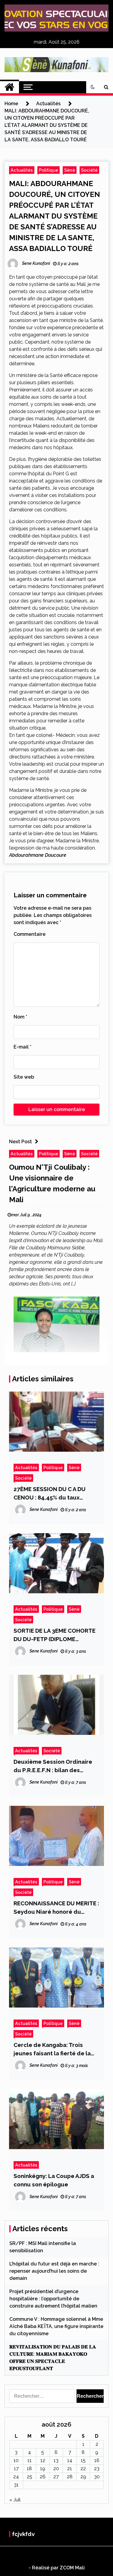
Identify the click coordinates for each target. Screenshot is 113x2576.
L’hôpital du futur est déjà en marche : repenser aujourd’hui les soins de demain (54, 2271)
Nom (20, 1017)
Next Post (20, 1142)
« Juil (15, 2500)
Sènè (70, 170)
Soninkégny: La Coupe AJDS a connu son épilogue (54, 2180)
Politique (49, 170)
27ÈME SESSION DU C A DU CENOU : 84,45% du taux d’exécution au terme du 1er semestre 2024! (53, 1494)
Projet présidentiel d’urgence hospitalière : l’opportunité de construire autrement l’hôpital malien (53, 2299)
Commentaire (30, 934)
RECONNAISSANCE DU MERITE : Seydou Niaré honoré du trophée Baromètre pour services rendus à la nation (56, 1908)
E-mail (22, 1047)
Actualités (22, 170)
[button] (93, 87)
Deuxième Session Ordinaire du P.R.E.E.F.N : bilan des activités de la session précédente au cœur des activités (53, 1766)
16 (97, 2460)
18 (29, 2469)
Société (89, 170)
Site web (24, 1077)
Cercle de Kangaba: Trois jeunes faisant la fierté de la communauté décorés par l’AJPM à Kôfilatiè (52, 2049)
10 (16, 2460)
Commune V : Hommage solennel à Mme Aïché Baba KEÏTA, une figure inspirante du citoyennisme (56, 2326)
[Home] (9, 87)
